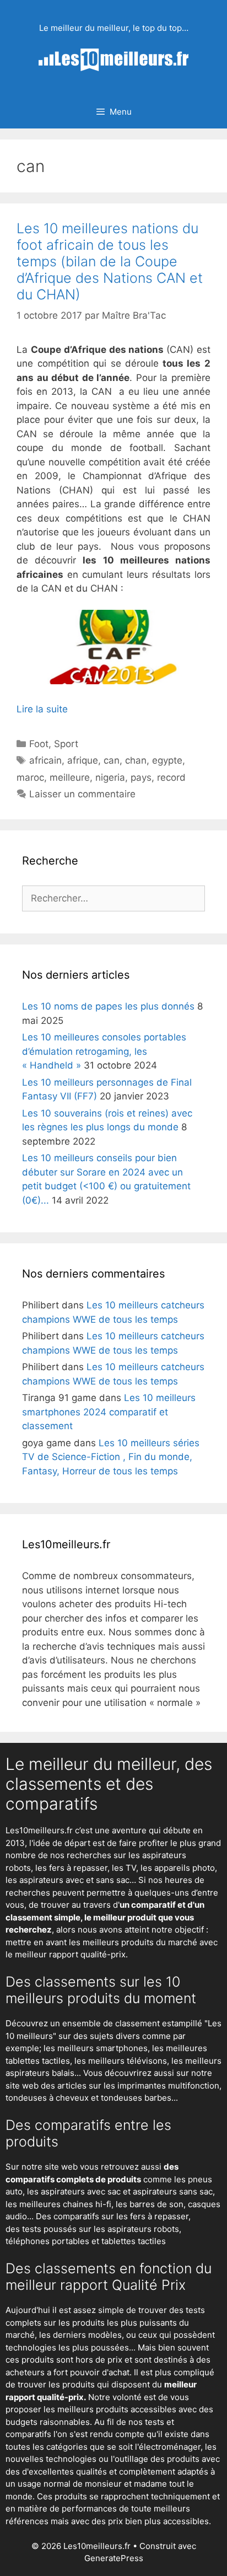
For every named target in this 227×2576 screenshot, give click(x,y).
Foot (39, 744)
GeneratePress (114, 2558)
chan (136, 760)
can (112, 760)
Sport (66, 744)
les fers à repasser (71, 1868)
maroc (30, 777)
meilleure (70, 777)
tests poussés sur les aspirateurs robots (101, 2229)
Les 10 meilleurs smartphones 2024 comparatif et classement (109, 1412)
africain (45, 760)
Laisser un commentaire (82, 794)
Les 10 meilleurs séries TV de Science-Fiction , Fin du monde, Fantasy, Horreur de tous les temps (111, 1457)
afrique (83, 760)
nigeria (110, 777)
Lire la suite (42, 709)
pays (141, 777)
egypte (167, 760)
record (171, 777)
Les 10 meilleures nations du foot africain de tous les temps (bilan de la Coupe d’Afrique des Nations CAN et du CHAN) (110, 261)
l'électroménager (168, 2447)
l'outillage (129, 2459)
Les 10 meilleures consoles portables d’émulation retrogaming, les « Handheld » (104, 1051)
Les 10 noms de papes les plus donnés (108, 1006)
